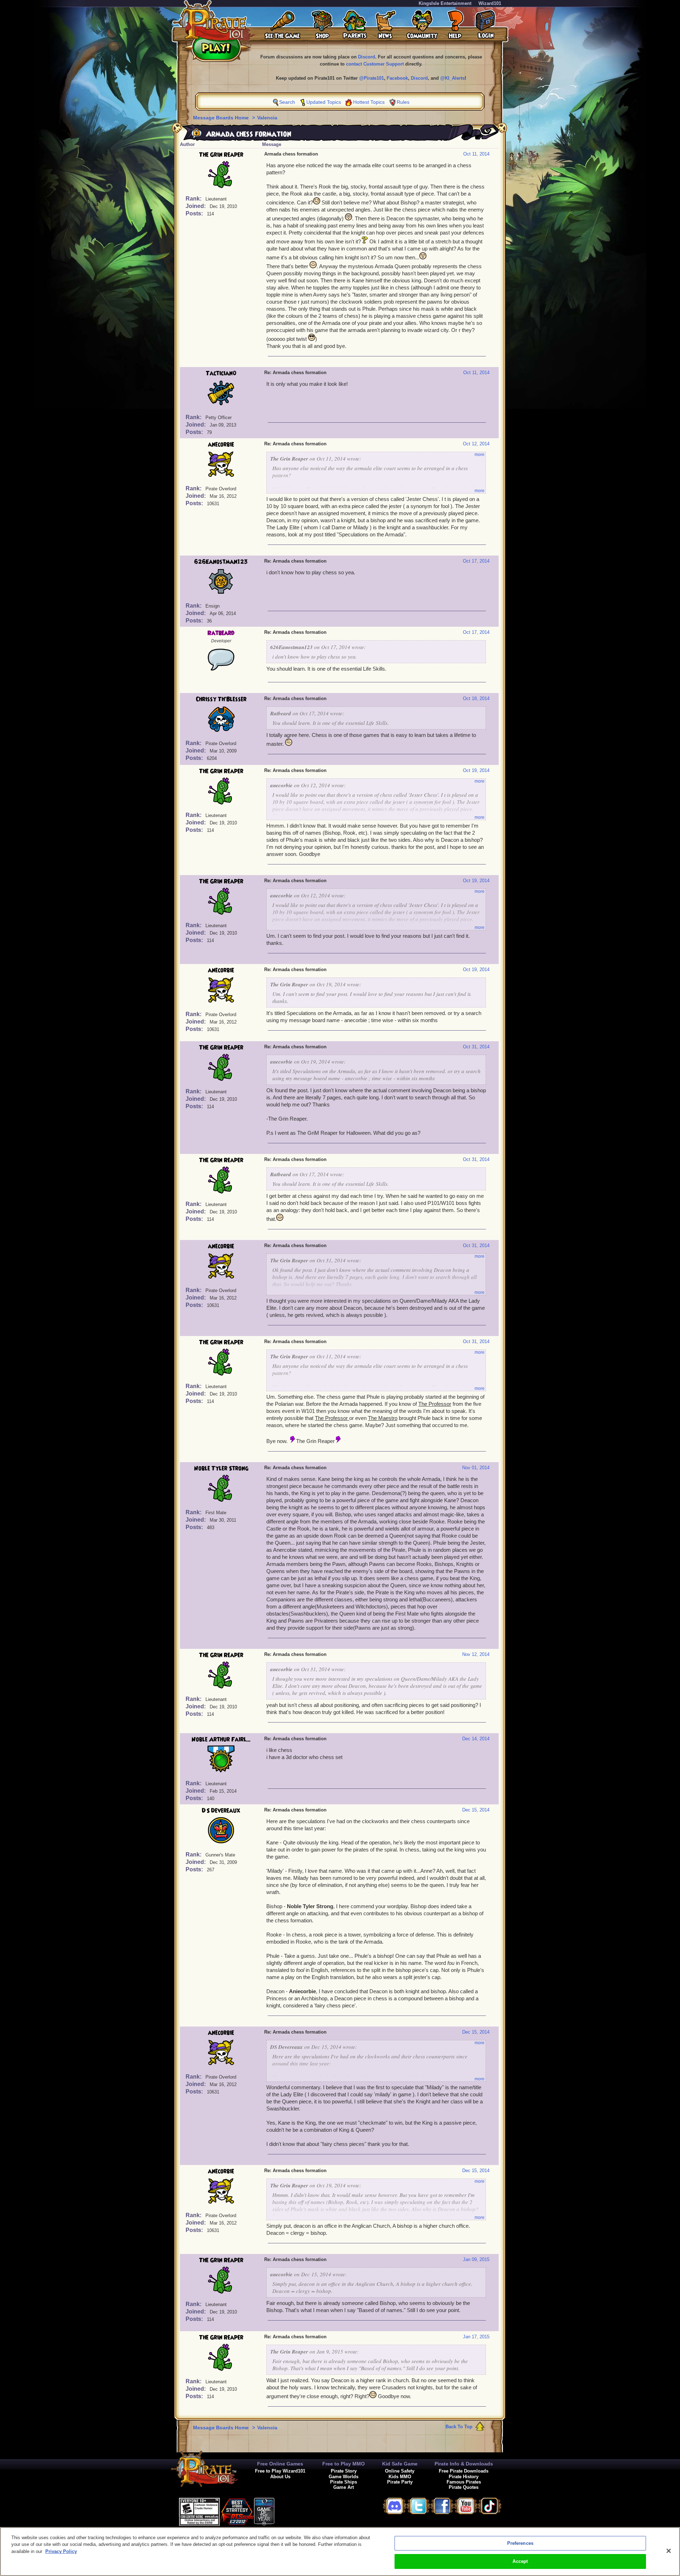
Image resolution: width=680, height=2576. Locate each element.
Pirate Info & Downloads (464, 2464)
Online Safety (400, 2471)
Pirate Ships (344, 2482)
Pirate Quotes (464, 2487)
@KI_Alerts (452, 78)
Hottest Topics (369, 102)
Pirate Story (344, 2471)
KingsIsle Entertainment (445, 3)
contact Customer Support (375, 64)
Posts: (195, 213)
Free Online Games (280, 2464)
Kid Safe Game (400, 2464)
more (480, 455)
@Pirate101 (372, 78)
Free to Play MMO (344, 2464)
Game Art (344, 2487)
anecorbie (221, 445)
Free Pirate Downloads (464, 2471)
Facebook (397, 78)
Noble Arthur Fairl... (221, 1740)
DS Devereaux (221, 1811)
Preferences (520, 2543)
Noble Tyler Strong (221, 1469)
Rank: (194, 199)
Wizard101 (490, 3)
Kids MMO (400, 2477)
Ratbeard (221, 633)
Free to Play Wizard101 (280, 2471)
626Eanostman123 (221, 562)
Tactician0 (221, 373)
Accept (520, 2561)
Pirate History (464, 2477)
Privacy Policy (61, 2551)
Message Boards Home (222, 118)
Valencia (267, 118)
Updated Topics (324, 102)
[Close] (669, 2551)
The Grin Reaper (221, 155)
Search (287, 102)
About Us (280, 2477)
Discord (367, 57)
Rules (403, 102)
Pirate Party (400, 2482)
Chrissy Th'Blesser (221, 699)
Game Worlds (344, 2477)
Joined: (196, 206)
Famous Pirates (464, 2482)
